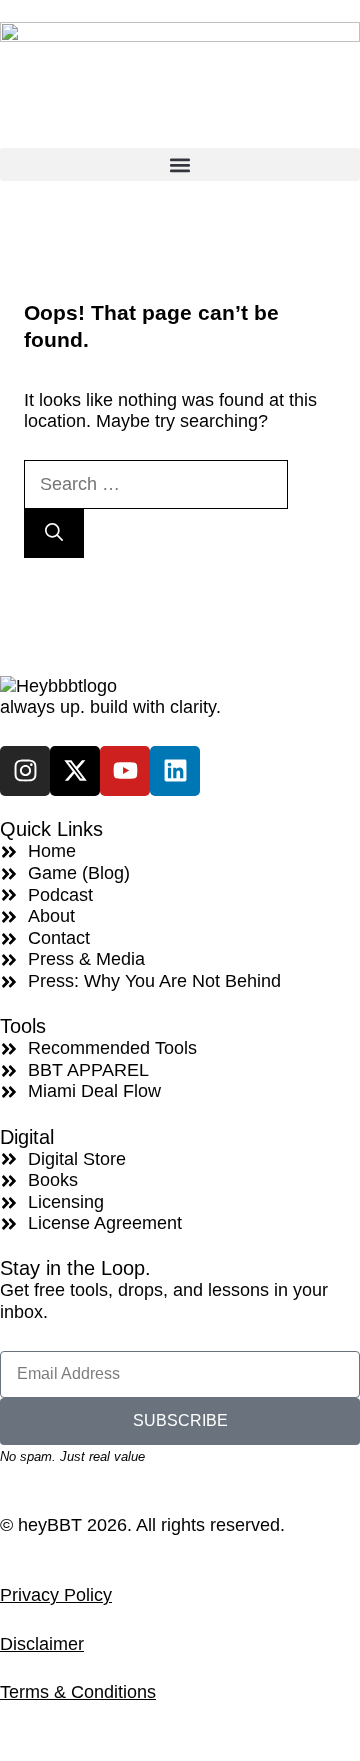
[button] (180, 164)
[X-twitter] (75, 771)
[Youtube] (125, 771)
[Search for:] (156, 484)
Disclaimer (42, 1644)
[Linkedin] (175, 771)
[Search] (54, 533)
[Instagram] (25, 771)
